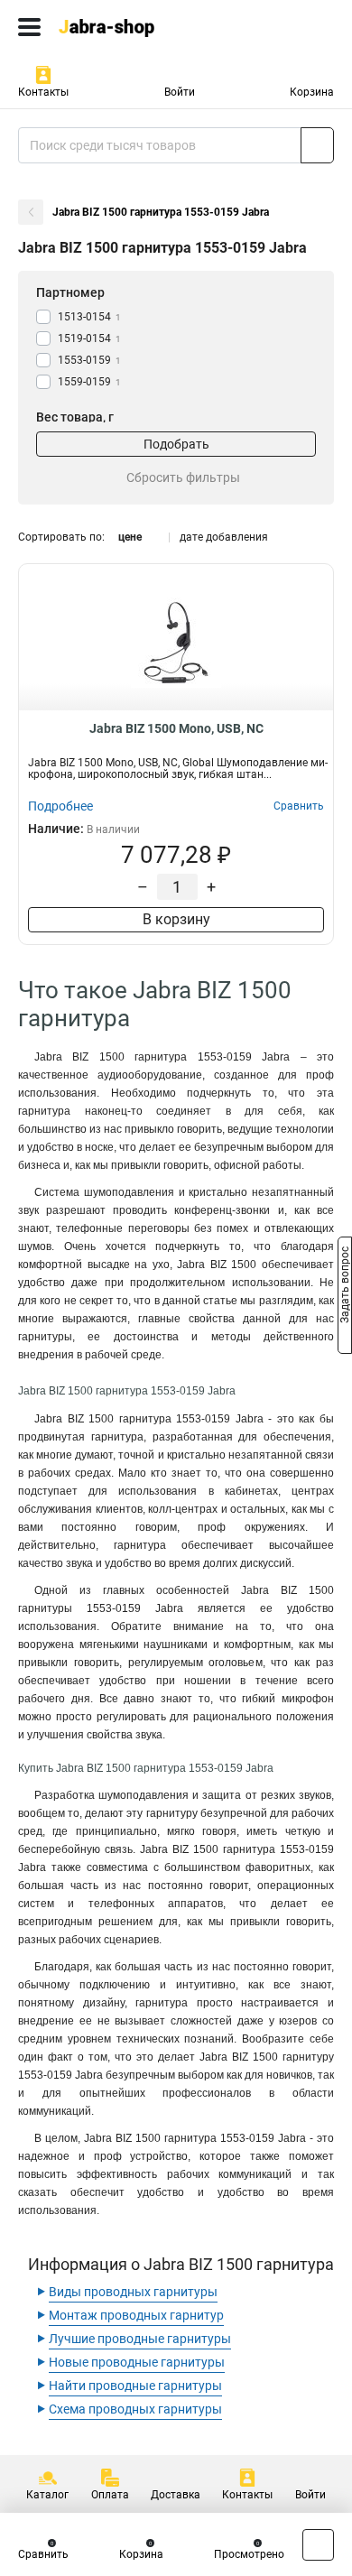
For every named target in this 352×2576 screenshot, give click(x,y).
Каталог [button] (47, 2495)
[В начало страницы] (318, 2545)
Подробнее (60, 806)
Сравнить (43, 2554)
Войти (180, 92)
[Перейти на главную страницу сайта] (135, 27)
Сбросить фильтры (183, 477)
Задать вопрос (345, 1287)
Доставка (176, 2495)
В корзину (176, 919)
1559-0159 (89, 382)
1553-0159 (89, 360)
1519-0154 (89, 338)
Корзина (312, 92)
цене (130, 537)
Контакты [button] (43, 92)
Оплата (110, 2495)
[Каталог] (29, 27)
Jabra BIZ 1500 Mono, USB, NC (176, 728)
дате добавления (224, 537)
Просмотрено (249, 2554)
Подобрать (176, 444)
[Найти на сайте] (317, 145)
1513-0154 (89, 317)
